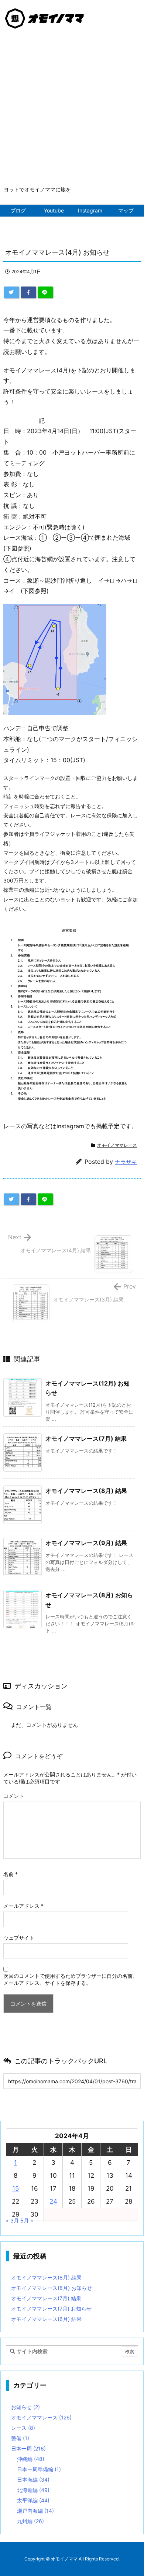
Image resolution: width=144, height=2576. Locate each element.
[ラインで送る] (45, 292)
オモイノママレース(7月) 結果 (86, 1438)
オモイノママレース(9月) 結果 (86, 1543)
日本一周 (28, 2448)
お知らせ (25, 2407)
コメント (14, 1796)
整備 (20, 2438)
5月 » (27, 2220)
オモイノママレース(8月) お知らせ (52, 2288)
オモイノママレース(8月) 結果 (86, 1491)
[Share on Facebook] (28, 292)
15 (16, 2188)
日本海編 (33, 2480)
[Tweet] (11, 292)
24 (53, 2201)
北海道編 (33, 2490)
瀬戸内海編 (35, 2511)
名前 (11, 1874)
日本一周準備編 (39, 2469)
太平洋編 (33, 2500)
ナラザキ (126, 1162)
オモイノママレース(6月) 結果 (46, 2319)
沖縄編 (31, 2459)
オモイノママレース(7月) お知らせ (51, 2309)
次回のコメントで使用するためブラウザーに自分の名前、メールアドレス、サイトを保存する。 (71, 1979)
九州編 (30, 2521)
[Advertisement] (72, 110)
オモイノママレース (117, 1145)
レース (23, 2428)
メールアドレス (23, 1906)
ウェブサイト (19, 1938)
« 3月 (12, 2220)
